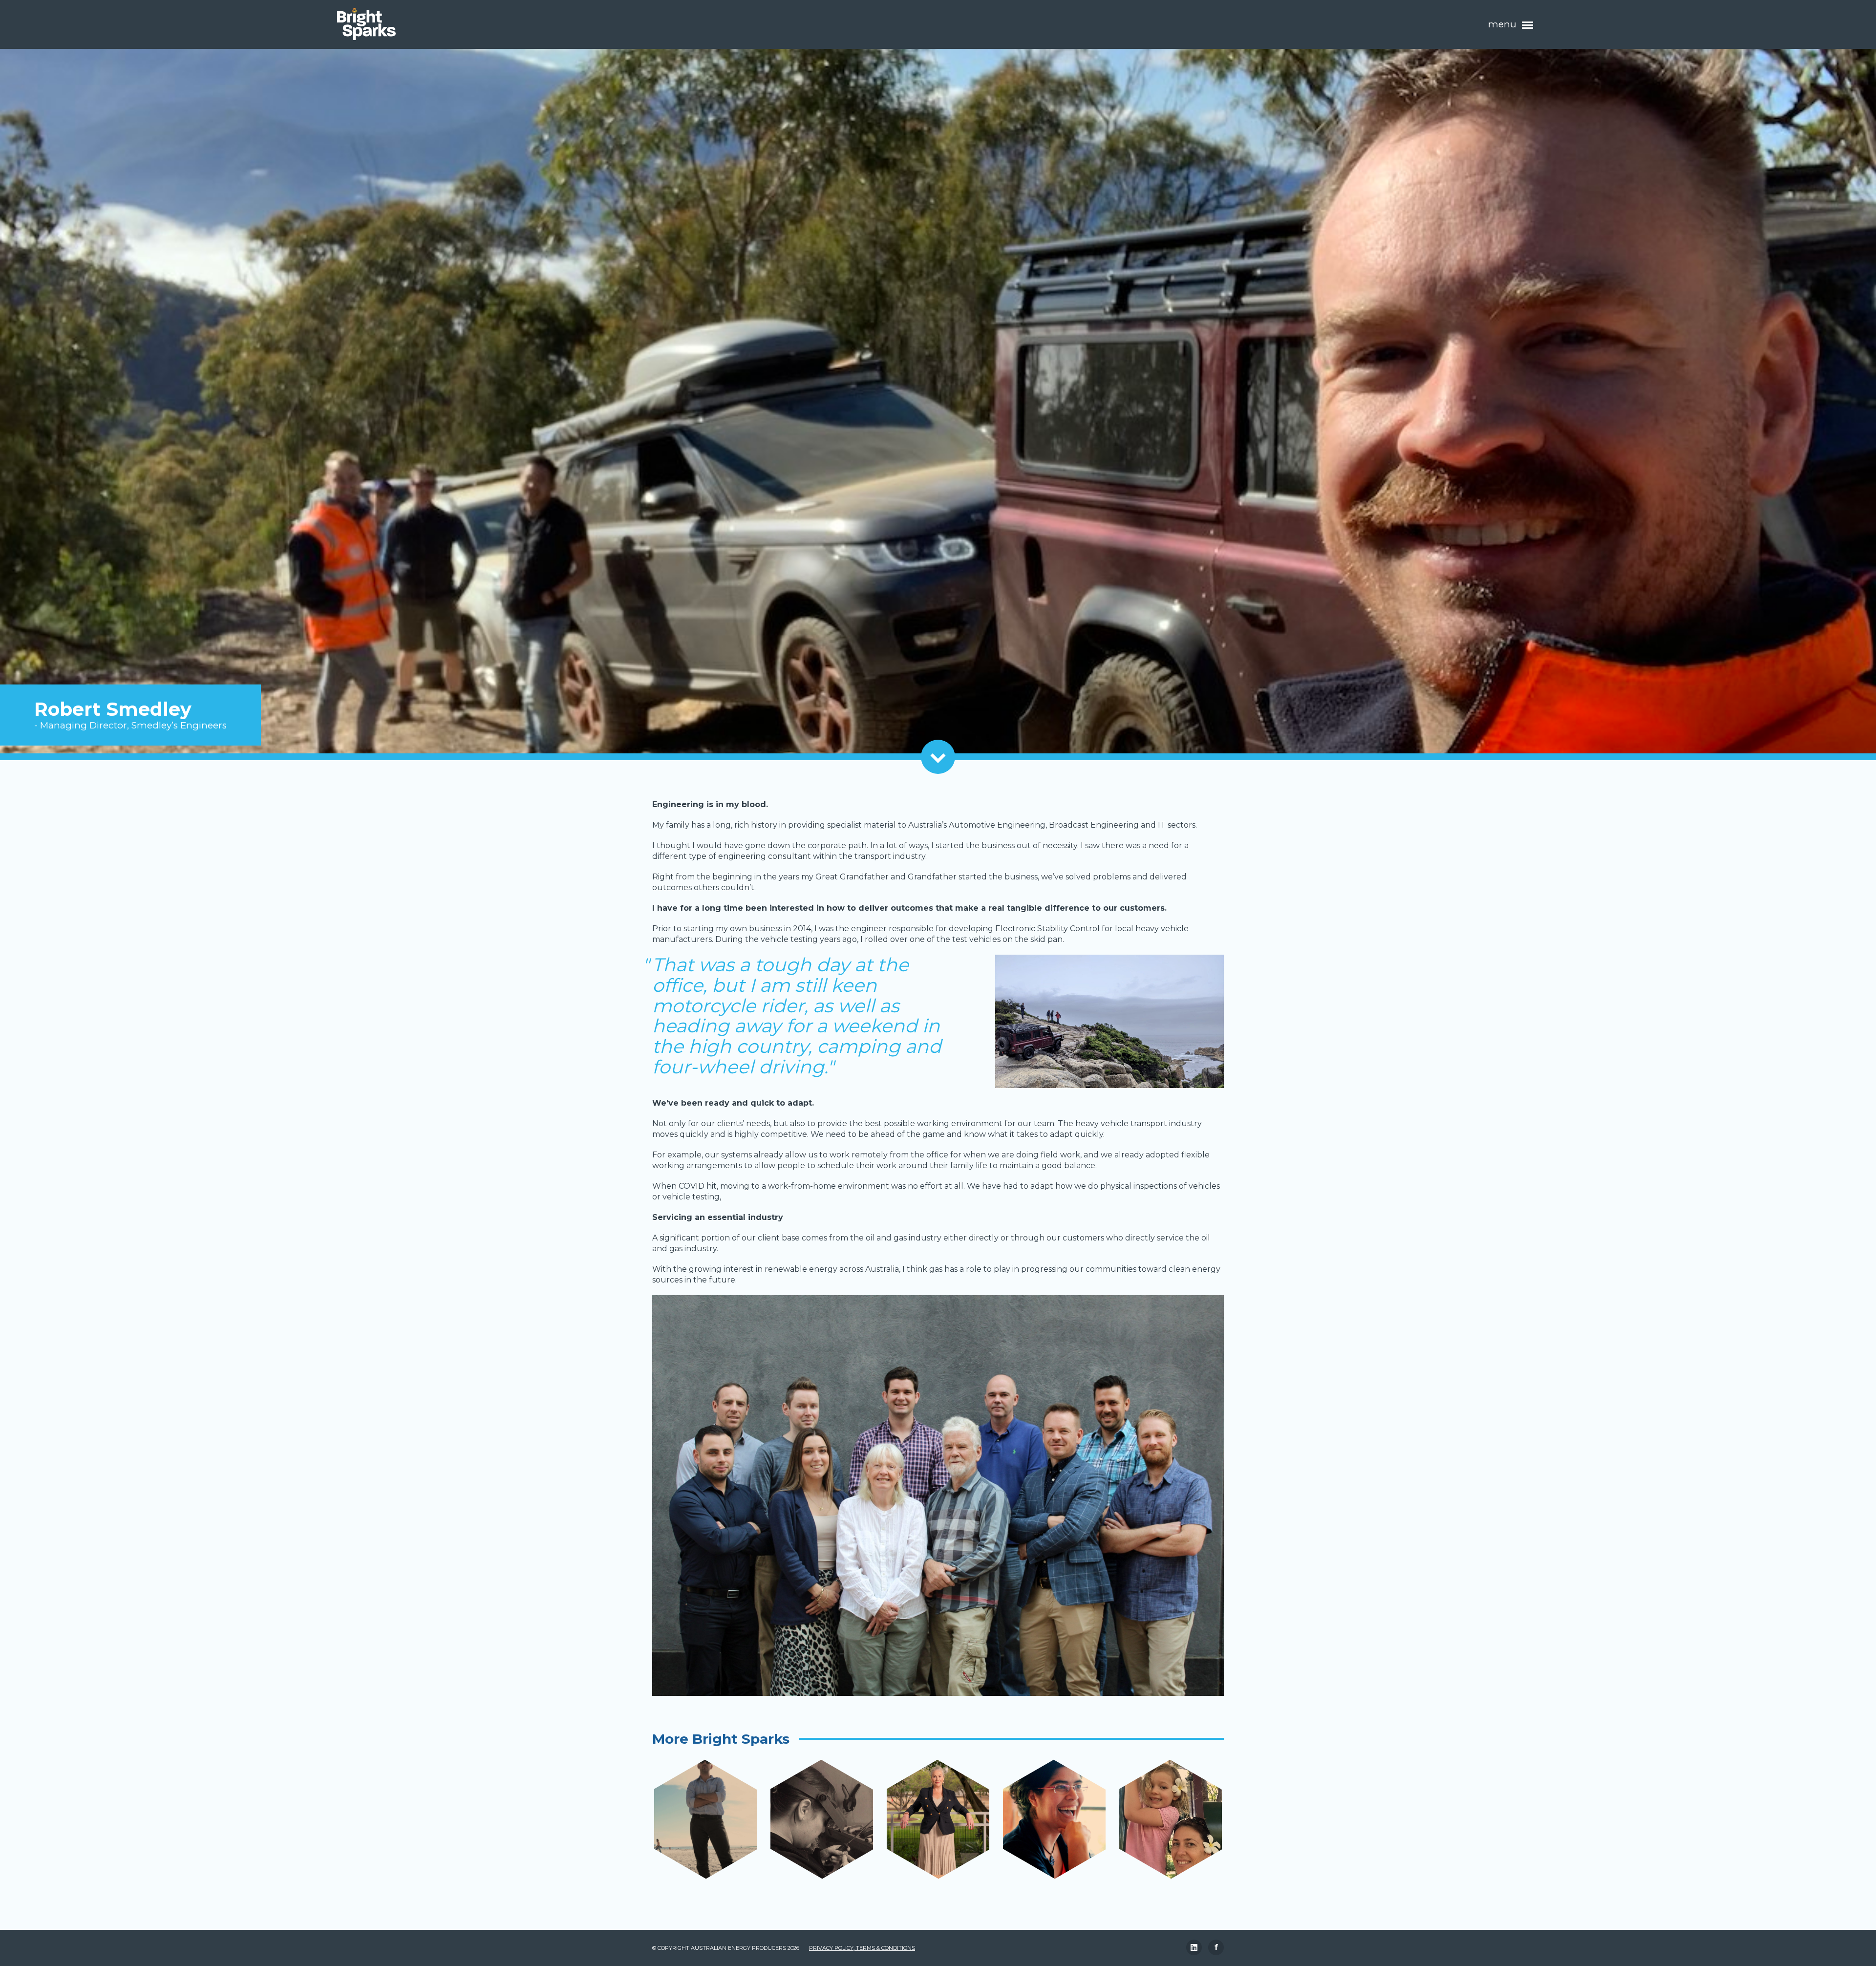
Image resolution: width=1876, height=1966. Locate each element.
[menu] (1528, 25)
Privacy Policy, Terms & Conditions (862, 1948)
